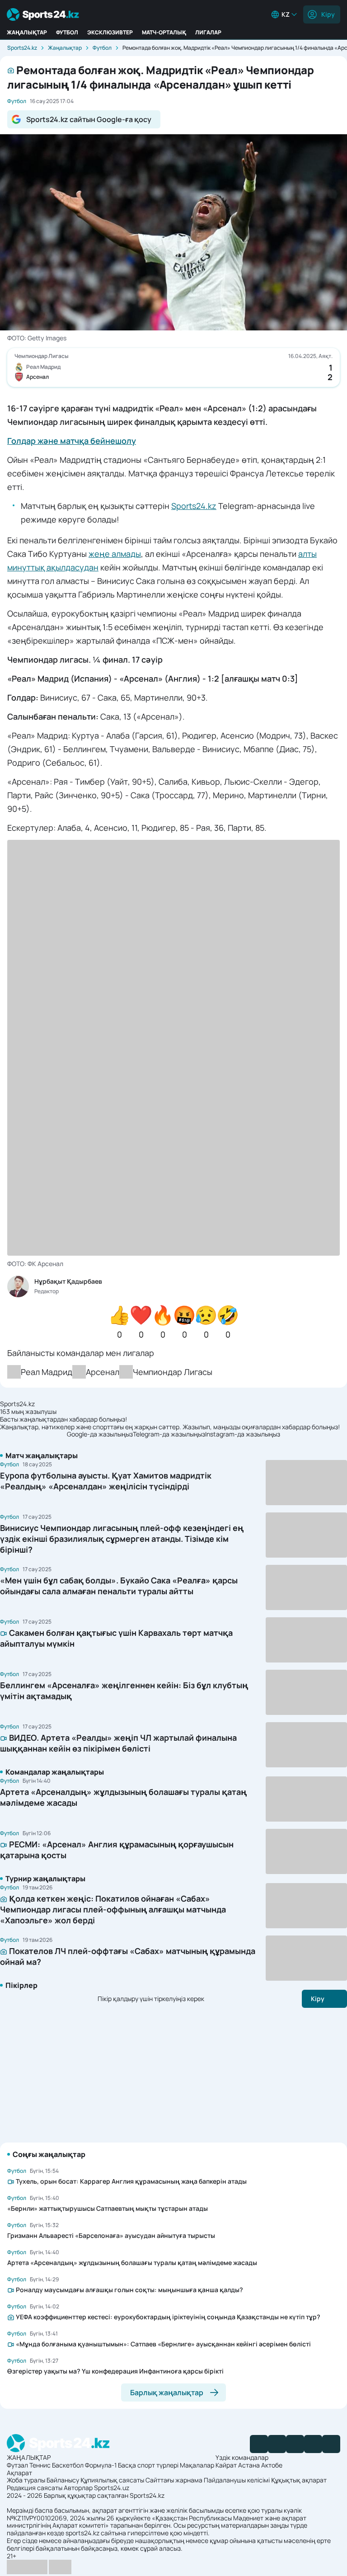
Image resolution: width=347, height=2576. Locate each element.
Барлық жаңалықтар (167, 2392)
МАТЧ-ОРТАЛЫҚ (164, 32)
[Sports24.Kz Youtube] (295, 2444)
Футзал (17, 2465)
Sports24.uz (112, 2488)
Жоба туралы (26, 2480)
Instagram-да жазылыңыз (243, 1434)
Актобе (272, 2465)
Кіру (328, 14)
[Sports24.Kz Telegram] (277, 2444)
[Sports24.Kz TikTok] (313, 2444)
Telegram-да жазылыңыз (169, 1434)
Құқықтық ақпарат (299, 2480)
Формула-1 (101, 2465)
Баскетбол (68, 2465)
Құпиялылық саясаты (112, 2480)
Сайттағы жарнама (174, 2480)
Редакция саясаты (35, 2488)
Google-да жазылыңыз (100, 1434)
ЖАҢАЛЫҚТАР (27, 32)
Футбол (67, 32)
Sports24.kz (22, 48)
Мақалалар (197, 2465)
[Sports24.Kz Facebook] (259, 2444)
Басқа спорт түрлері (148, 2465)
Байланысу (63, 2480)
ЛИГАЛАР (208, 32)
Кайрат (226, 2465)
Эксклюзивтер (110, 32)
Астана (249, 2465)
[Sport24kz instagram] (331, 2444)
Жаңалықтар (65, 48)
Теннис (40, 2465)
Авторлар (78, 2488)
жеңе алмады (115, 554)
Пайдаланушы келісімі (237, 2480)
